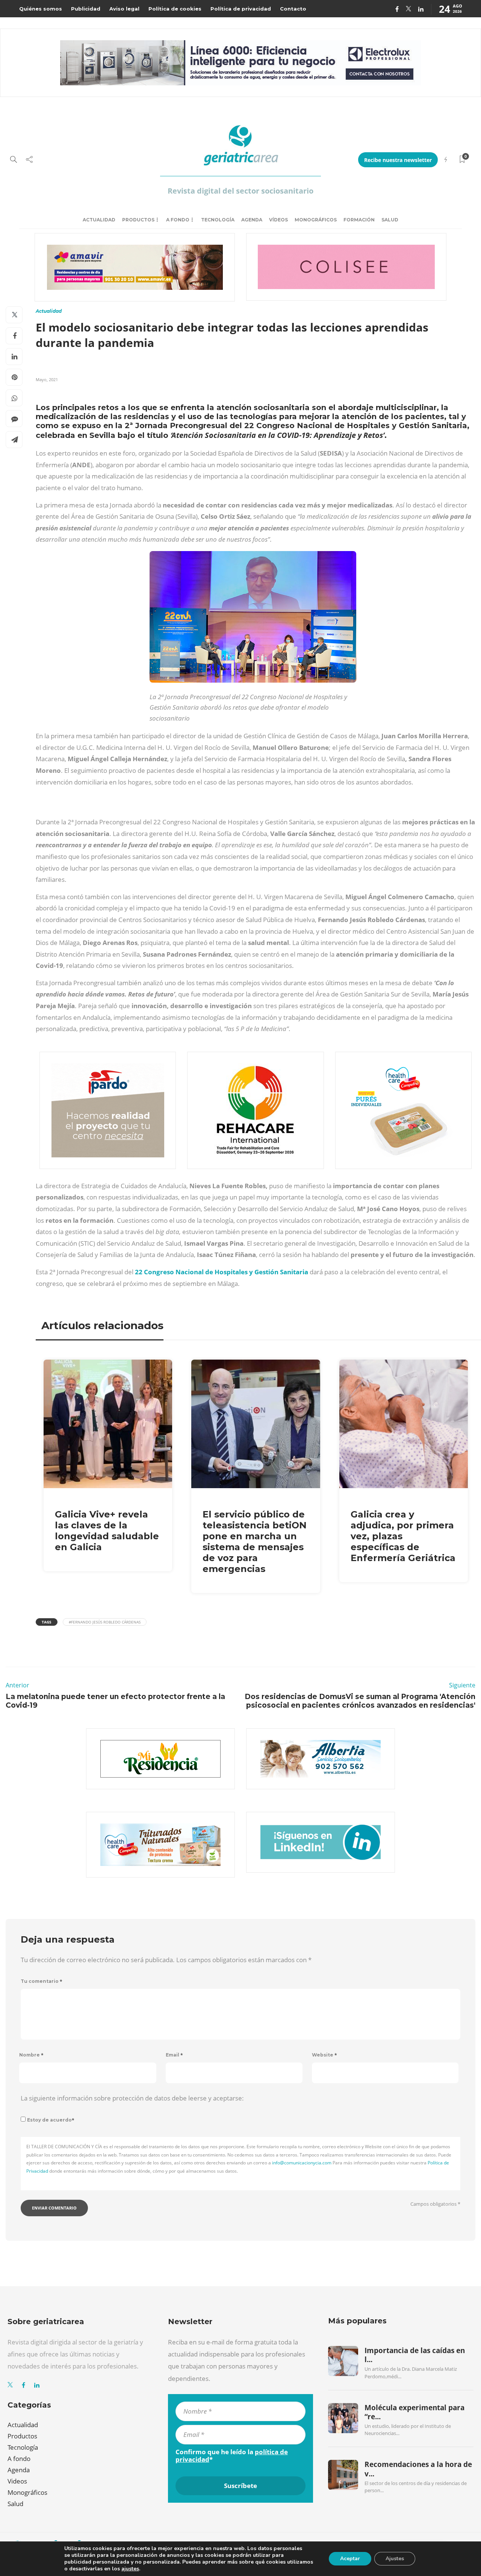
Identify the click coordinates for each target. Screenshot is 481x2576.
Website (324, 2055)
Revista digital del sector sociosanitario (240, 191)
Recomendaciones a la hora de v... (418, 2469)
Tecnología (218, 220)
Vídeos (278, 220)
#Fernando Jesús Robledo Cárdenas (105, 1622)
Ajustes (395, 2559)
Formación (359, 220)
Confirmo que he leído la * (232, 2456)
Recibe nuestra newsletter (398, 160)
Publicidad (86, 9)
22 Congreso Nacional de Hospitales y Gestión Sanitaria (221, 1272)
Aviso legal (124, 9)
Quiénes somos (41, 9)
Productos (138, 220)
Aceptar (350, 2559)
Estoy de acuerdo (51, 2120)
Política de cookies (175, 9)
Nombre (31, 2055)
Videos (17, 2481)
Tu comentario (42, 1981)
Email (174, 2055)
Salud (390, 220)
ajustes (130, 2569)
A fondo (178, 220)
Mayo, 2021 (47, 379)
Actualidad (99, 220)
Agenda (252, 220)
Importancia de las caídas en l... (415, 2355)
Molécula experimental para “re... (414, 2412)
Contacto (293, 9)
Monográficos (316, 220)
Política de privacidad (241, 9)
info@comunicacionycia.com (302, 2163)
